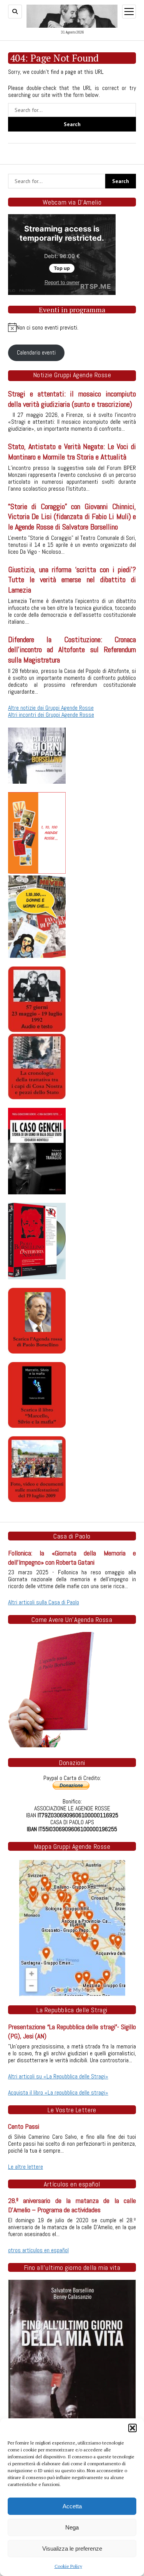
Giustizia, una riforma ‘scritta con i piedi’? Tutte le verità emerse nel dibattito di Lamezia (72, 580)
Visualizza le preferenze (72, 2549)
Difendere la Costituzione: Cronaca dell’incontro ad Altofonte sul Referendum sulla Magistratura (72, 650)
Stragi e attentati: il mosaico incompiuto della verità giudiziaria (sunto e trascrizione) (72, 399)
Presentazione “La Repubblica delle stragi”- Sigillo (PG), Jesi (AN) (72, 2031)
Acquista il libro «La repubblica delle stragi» (58, 2092)
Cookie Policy (68, 2566)
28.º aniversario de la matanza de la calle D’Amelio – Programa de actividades (72, 2205)
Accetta (72, 2506)
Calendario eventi (36, 352)
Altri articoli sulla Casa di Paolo (44, 1602)
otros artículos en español (38, 2250)
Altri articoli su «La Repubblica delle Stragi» (58, 2076)
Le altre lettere (26, 2167)
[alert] (72, 327)
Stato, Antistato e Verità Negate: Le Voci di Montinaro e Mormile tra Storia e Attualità (72, 452)
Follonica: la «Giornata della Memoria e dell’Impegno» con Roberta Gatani (72, 1558)
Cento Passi (24, 2126)
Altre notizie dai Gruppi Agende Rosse (51, 708)
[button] (132, 2428)
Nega (72, 2527)
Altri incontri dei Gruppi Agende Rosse (51, 715)
